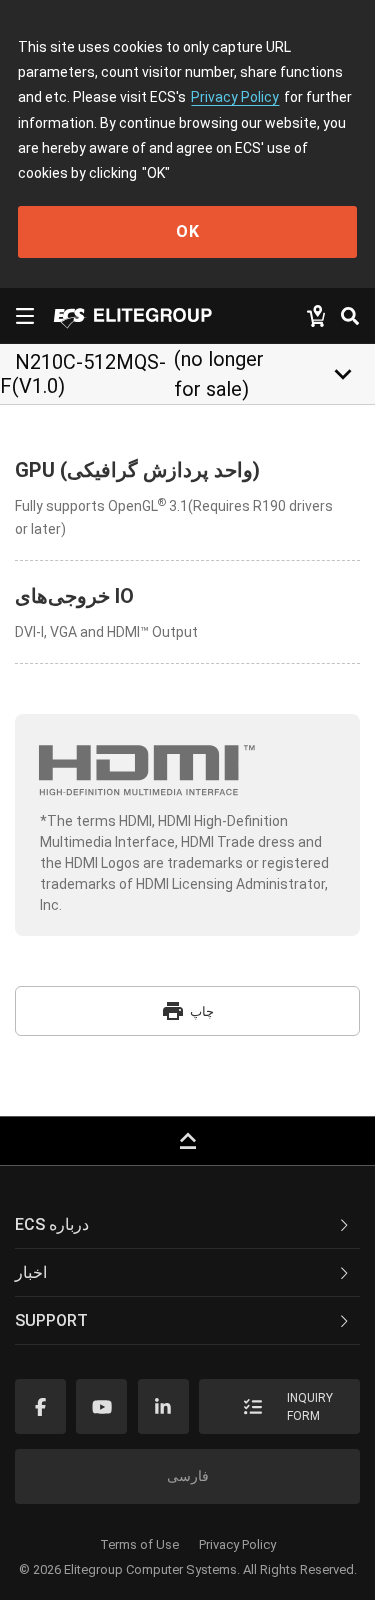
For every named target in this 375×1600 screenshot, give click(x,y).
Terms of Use (139, 1544)
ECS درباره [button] (52, 1224)
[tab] (187, 1225)
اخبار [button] (31, 1272)
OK (188, 231)
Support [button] (51, 1320)
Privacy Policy (235, 97)
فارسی (188, 1476)
